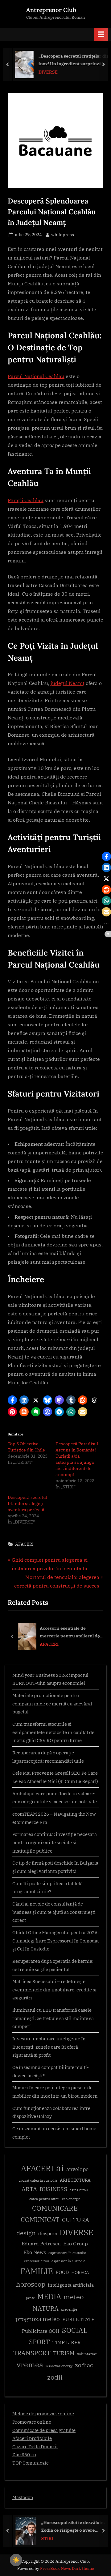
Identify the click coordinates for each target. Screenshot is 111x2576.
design (26, 2233)
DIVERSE (46, 72)
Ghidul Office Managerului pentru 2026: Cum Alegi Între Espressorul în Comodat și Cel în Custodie (55, 1940)
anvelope (77, 2169)
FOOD (62, 2272)
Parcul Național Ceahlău (36, 376)
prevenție (69, 2309)
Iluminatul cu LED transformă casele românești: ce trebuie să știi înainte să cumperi (53, 2018)
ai (60, 2168)
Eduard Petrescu (41, 2244)
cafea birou (79, 2190)
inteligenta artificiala (71, 2285)
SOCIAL (75, 2330)
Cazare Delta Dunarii (35, 2446)
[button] (12, 1400)
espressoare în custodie (67, 2253)
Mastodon (23, 2497)
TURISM (64, 2353)
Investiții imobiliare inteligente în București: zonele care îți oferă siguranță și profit (49, 2047)
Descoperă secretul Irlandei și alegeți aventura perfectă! (27, 1503)
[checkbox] (16, 2560)
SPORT (39, 2342)
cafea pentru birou (44, 2199)
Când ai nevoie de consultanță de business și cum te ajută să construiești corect (54, 1912)
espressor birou (37, 2261)
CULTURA (76, 2220)
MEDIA (49, 2297)
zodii (55, 2377)
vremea (30, 2365)
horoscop (31, 2284)
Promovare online (32, 2422)
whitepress (63, 234)
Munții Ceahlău (26, 500)
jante (30, 2298)
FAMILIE (37, 2271)
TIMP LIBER (67, 2342)
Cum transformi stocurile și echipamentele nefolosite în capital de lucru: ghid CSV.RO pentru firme (53, 1732)
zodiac (84, 2365)
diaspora (48, 2234)
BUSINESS (53, 2189)
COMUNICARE (55, 2208)
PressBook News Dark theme (67, 2568)
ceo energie (71, 2199)
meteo (74, 2297)
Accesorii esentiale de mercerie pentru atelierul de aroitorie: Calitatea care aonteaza (70, 1632)
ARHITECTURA (75, 2180)
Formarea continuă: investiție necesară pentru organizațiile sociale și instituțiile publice (55, 1842)
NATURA (46, 2308)
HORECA (80, 2272)
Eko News (35, 2252)
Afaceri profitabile (32, 2438)
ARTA (29, 2189)
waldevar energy (59, 2366)
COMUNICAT (40, 2220)
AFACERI (24, 1544)
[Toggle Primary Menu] (101, 34)
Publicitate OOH (41, 2331)
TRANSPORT (32, 2353)
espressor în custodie (68, 2261)
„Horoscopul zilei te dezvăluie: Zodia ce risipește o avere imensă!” (71, 2527)
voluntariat (87, 2354)
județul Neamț (68, 683)
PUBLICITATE (78, 2319)
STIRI (45, 2538)
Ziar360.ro (24, 2454)
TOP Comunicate (31, 2463)
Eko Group (76, 2244)
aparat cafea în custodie (38, 2180)
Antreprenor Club (51, 10)
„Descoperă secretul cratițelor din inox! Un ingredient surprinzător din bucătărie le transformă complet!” (72, 60)
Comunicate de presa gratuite (44, 2430)
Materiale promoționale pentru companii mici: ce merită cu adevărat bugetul (52, 1703)
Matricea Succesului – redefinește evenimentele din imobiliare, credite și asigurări (54, 1989)
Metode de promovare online (43, 2413)
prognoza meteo (38, 2319)
